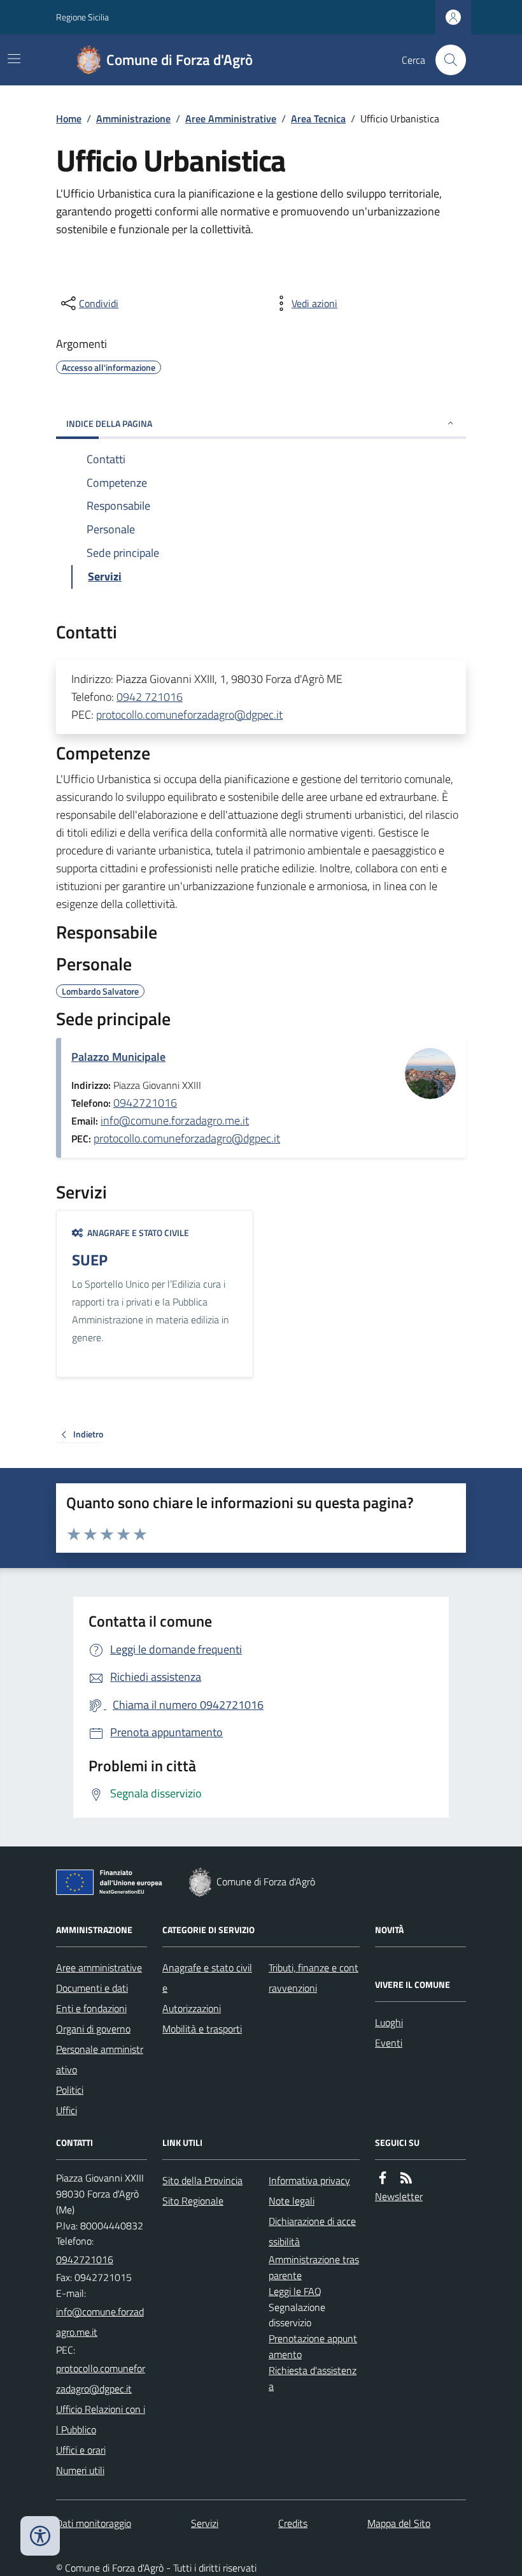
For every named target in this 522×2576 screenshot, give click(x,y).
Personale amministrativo (100, 2059)
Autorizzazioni (192, 2008)
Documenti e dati (92, 1988)
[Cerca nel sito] (446, 60)
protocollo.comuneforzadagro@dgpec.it (189, 715)
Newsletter (399, 2196)
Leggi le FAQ (295, 2291)
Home (69, 119)
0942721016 (145, 1103)
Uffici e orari (81, 2450)
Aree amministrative (99, 1968)
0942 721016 (150, 697)
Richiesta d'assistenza (313, 2378)
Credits (293, 2523)
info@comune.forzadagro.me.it (175, 1120)
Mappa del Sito (399, 2523)
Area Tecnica (318, 119)
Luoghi (389, 2022)
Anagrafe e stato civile (207, 1978)
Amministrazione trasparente (314, 2267)
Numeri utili (80, 2470)
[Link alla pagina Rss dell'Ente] (406, 2178)
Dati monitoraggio (94, 2523)
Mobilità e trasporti (202, 2029)
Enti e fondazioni (91, 2008)
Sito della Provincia (202, 2180)
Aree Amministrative (231, 119)
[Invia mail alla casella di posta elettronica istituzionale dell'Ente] (102, 2322)
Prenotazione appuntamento (313, 2346)
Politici (70, 2090)
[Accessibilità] (40, 2536)
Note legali (292, 2201)
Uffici (67, 2110)
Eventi (389, 2043)
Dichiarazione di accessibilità (312, 2231)
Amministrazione (133, 119)
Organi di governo (93, 2029)
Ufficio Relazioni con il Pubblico (101, 2419)
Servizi (205, 2523)
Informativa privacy (309, 2180)
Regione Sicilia (82, 17)
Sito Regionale (193, 2201)
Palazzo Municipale (118, 1057)
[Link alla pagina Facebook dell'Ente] (383, 2178)
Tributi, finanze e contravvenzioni (314, 1978)
